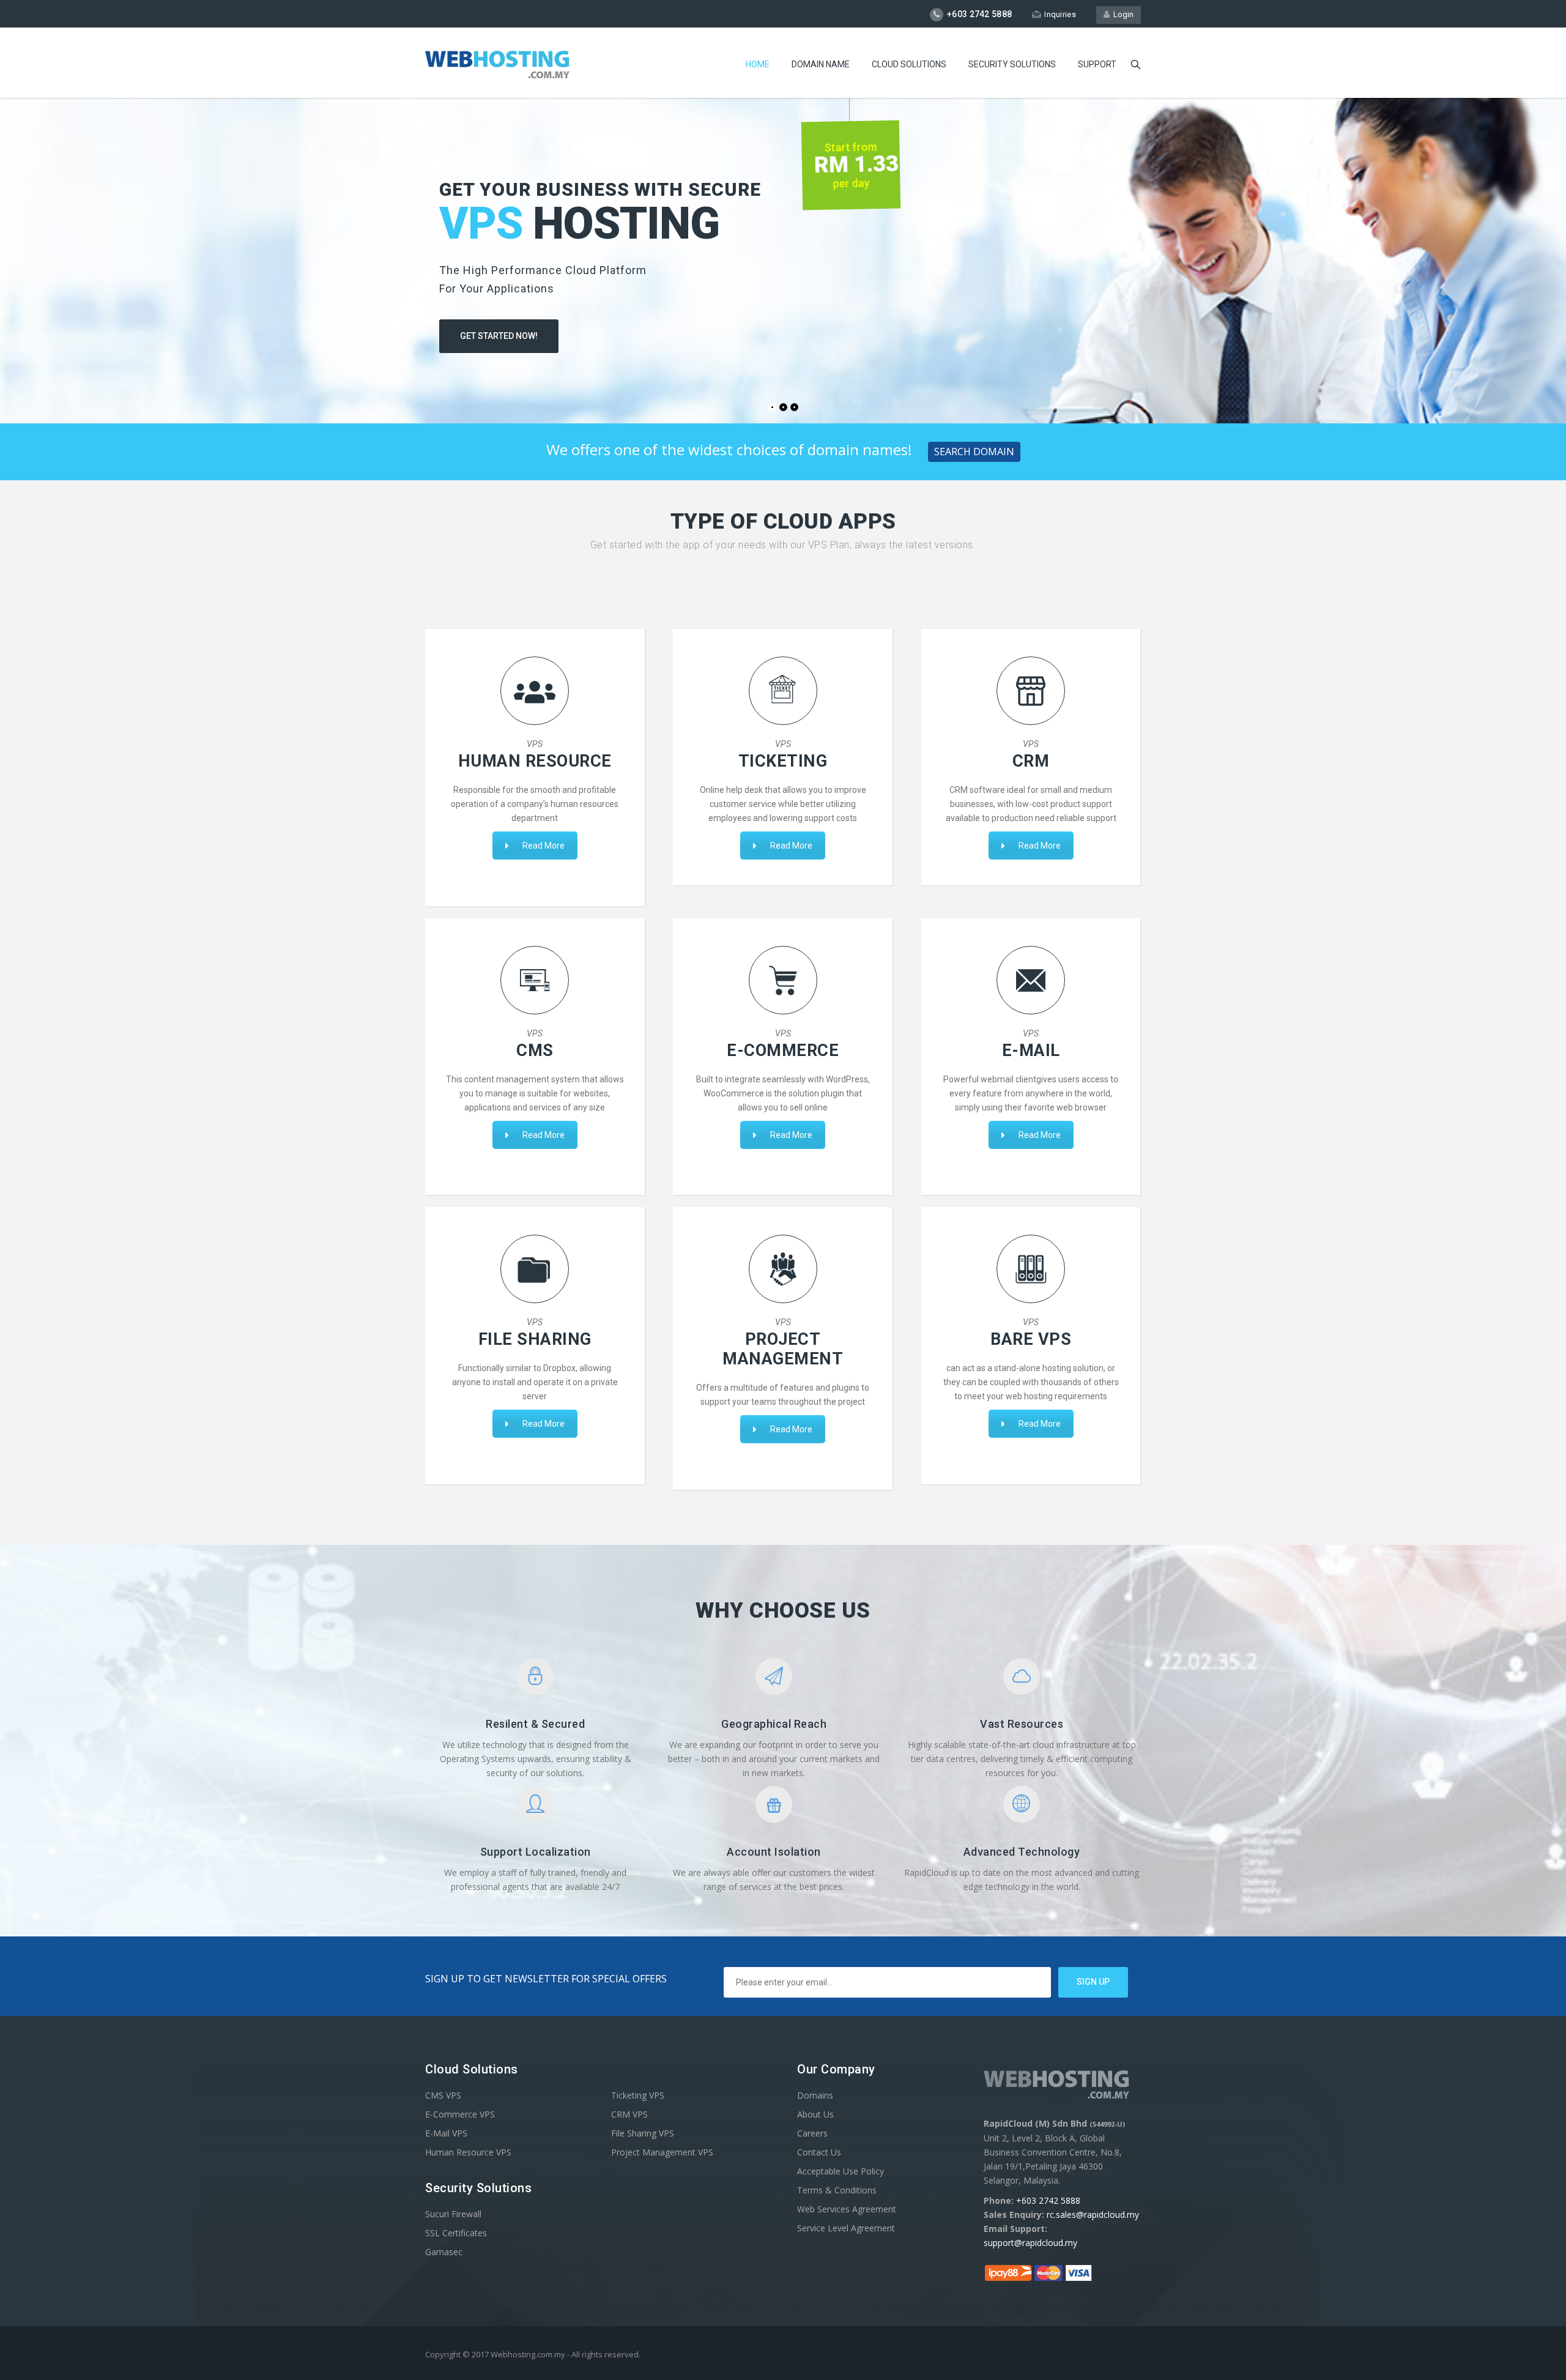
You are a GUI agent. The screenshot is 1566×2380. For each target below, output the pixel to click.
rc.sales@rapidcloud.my (1093, 2215)
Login (1122, 14)
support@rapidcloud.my (1030, 2243)
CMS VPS (443, 2095)
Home (758, 64)
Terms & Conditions (837, 2190)
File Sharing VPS (643, 2133)
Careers (812, 2133)
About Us (815, 2114)
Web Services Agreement (847, 2209)
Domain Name (821, 64)
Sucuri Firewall (453, 2214)
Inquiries (1060, 14)
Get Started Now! (499, 336)
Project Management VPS (662, 2152)
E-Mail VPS (446, 2133)
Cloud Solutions (909, 64)
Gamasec (444, 2252)
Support (1097, 64)
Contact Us (819, 2152)
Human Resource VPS (468, 2152)
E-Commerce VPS (460, 2114)
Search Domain (974, 452)
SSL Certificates (456, 2233)
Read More (544, 846)
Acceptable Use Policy (841, 2171)
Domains (815, 2095)
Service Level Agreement (846, 2228)
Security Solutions (1012, 64)
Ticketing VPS (638, 2095)
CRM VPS (629, 2114)
